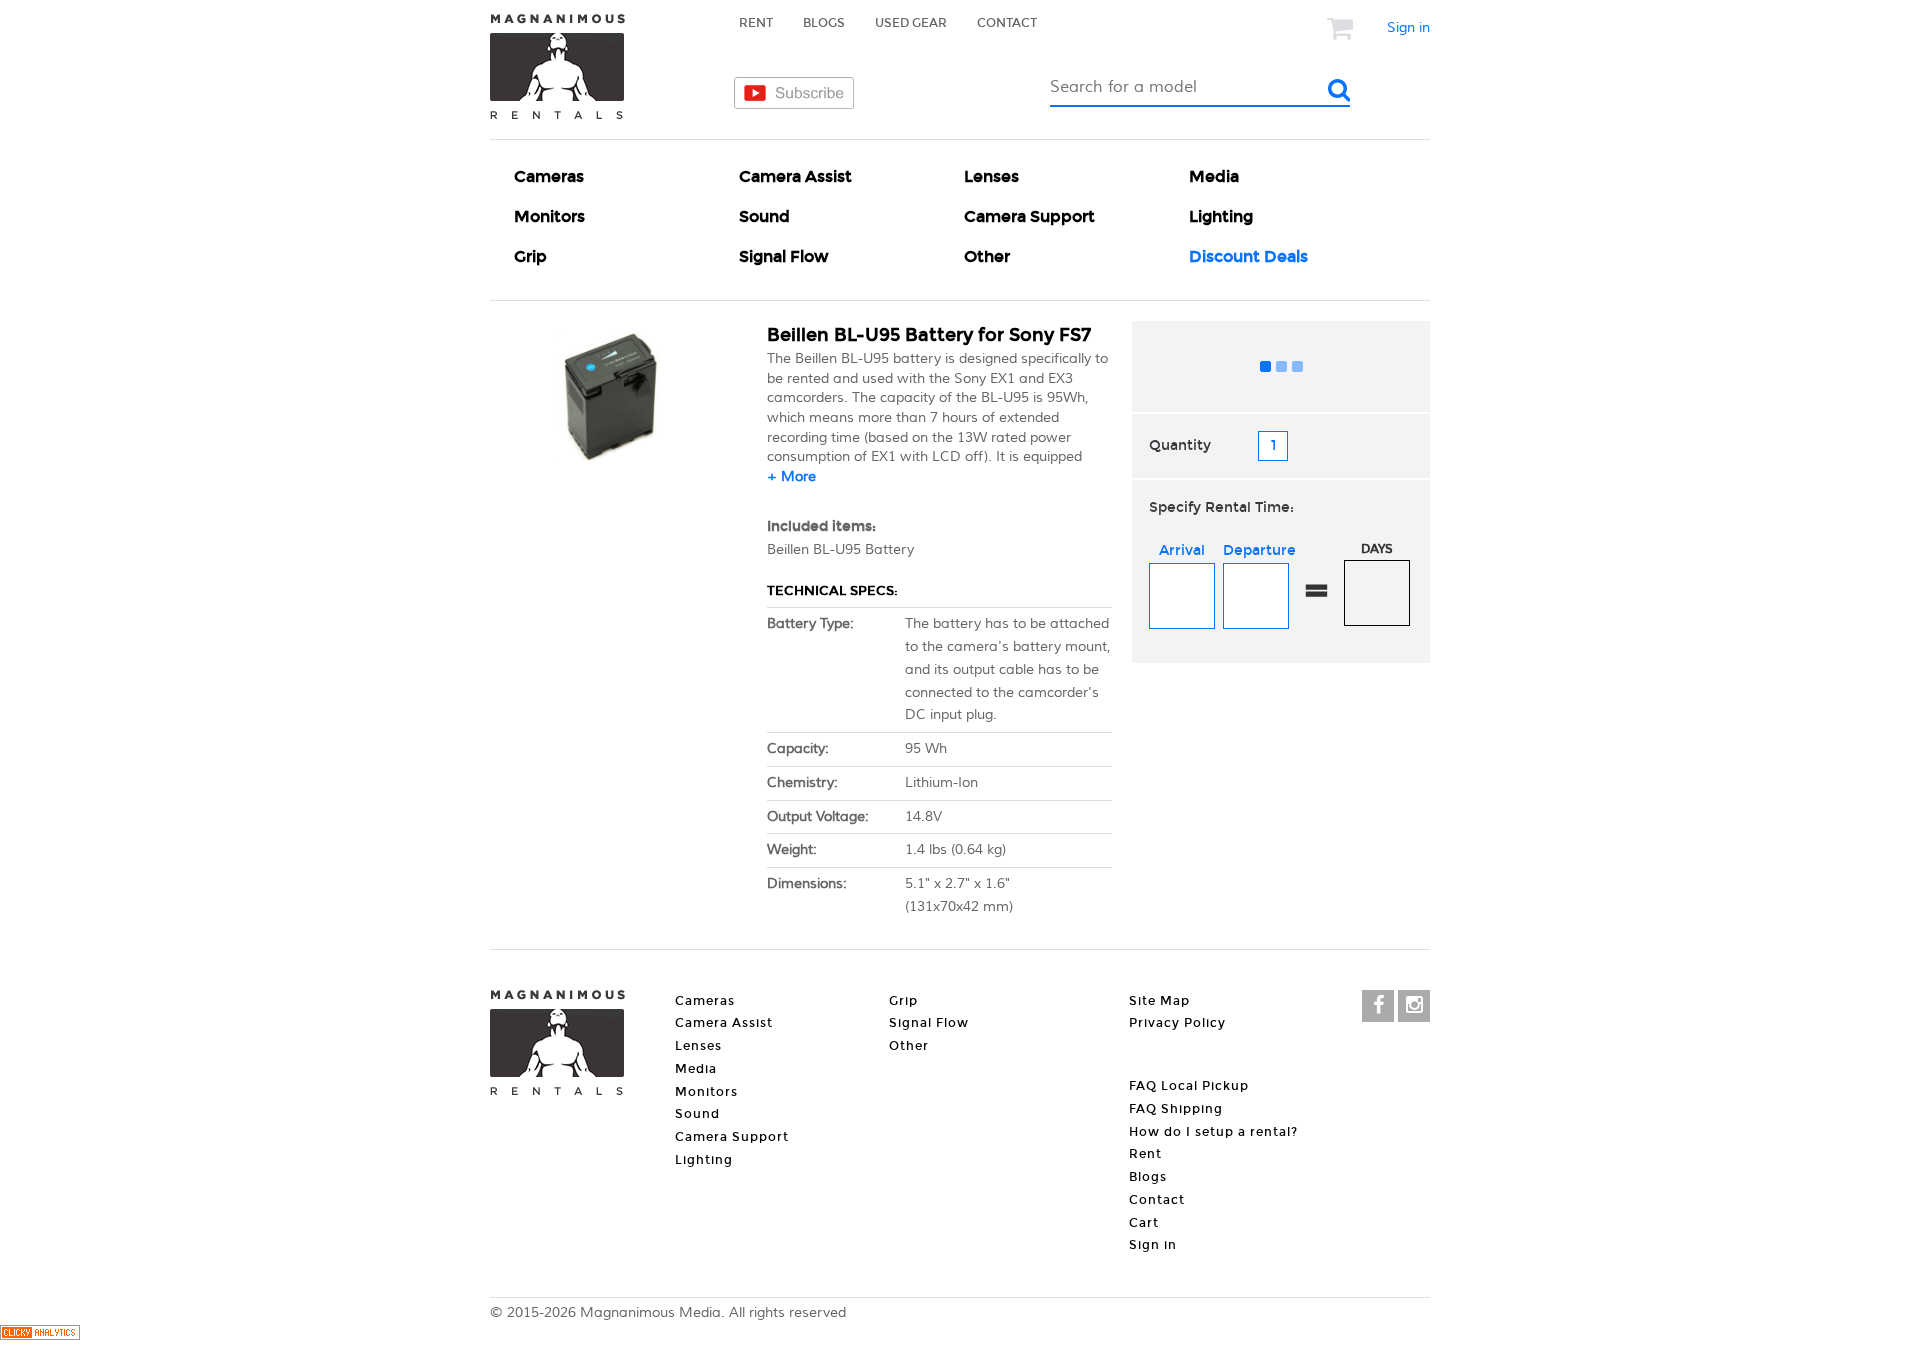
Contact (1007, 23)
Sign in (1408, 28)
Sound (764, 216)
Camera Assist (795, 176)
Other (987, 256)
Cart (1144, 1223)
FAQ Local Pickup (1189, 1086)
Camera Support (1029, 216)
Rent (756, 23)
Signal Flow (784, 256)
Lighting (1221, 216)
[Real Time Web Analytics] (40, 1336)
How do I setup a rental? (1213, 1132)
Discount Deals (1248, 256)
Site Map (1159, 1001)
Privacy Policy (1177, 1023)
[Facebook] (1378, 1006)
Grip (530, 256)
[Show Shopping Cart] (1342, 28)
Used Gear (911, 23)
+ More (791, 477)
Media (1214, 176)
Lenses (991, 176)
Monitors (549, 216)
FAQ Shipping (1176, 1109)
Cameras (549, 176)
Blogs (824, 23)
